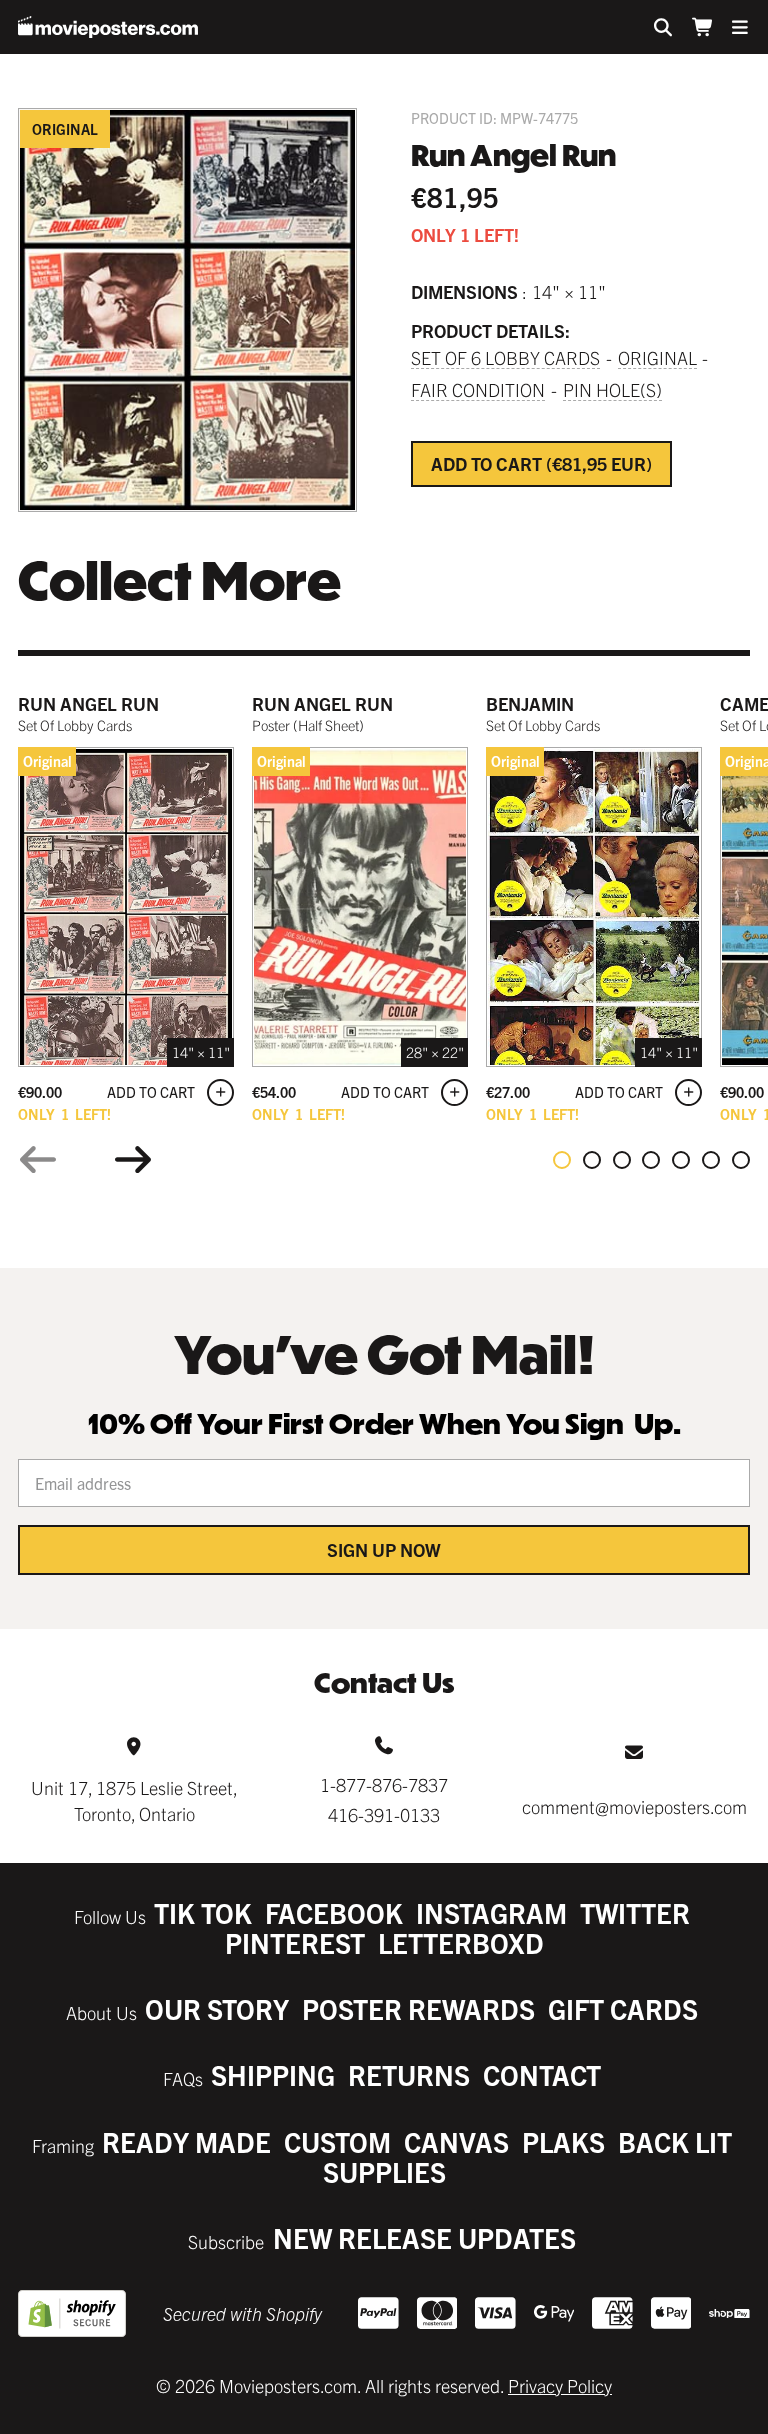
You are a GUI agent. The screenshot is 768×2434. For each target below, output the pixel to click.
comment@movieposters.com (634, 1806)
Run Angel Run (88, 703)
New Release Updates (424, 2237)
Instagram (491, 1912)
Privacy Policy (560, 2385)
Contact (542, 2074)
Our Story (217, 2008)
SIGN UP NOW (384, 1549)
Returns (409, 2074)
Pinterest (295, 1942)
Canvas (456, 2141)
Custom (337, 2141)
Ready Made (186, 2141)
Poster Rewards (418, 2008)
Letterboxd (461, 1942)
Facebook (334, 1912)
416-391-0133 (384, 1814)
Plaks (563, 2141)
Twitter (635, 1912)
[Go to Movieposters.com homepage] (108, 27)
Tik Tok (203, 1912)
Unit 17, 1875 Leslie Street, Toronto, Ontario (134, 1800)
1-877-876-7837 (384, 1784)
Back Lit (675, 2141)
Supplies (384, 2171)
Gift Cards (623, 2008)
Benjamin (530, 703)
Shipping (273, 2074)
